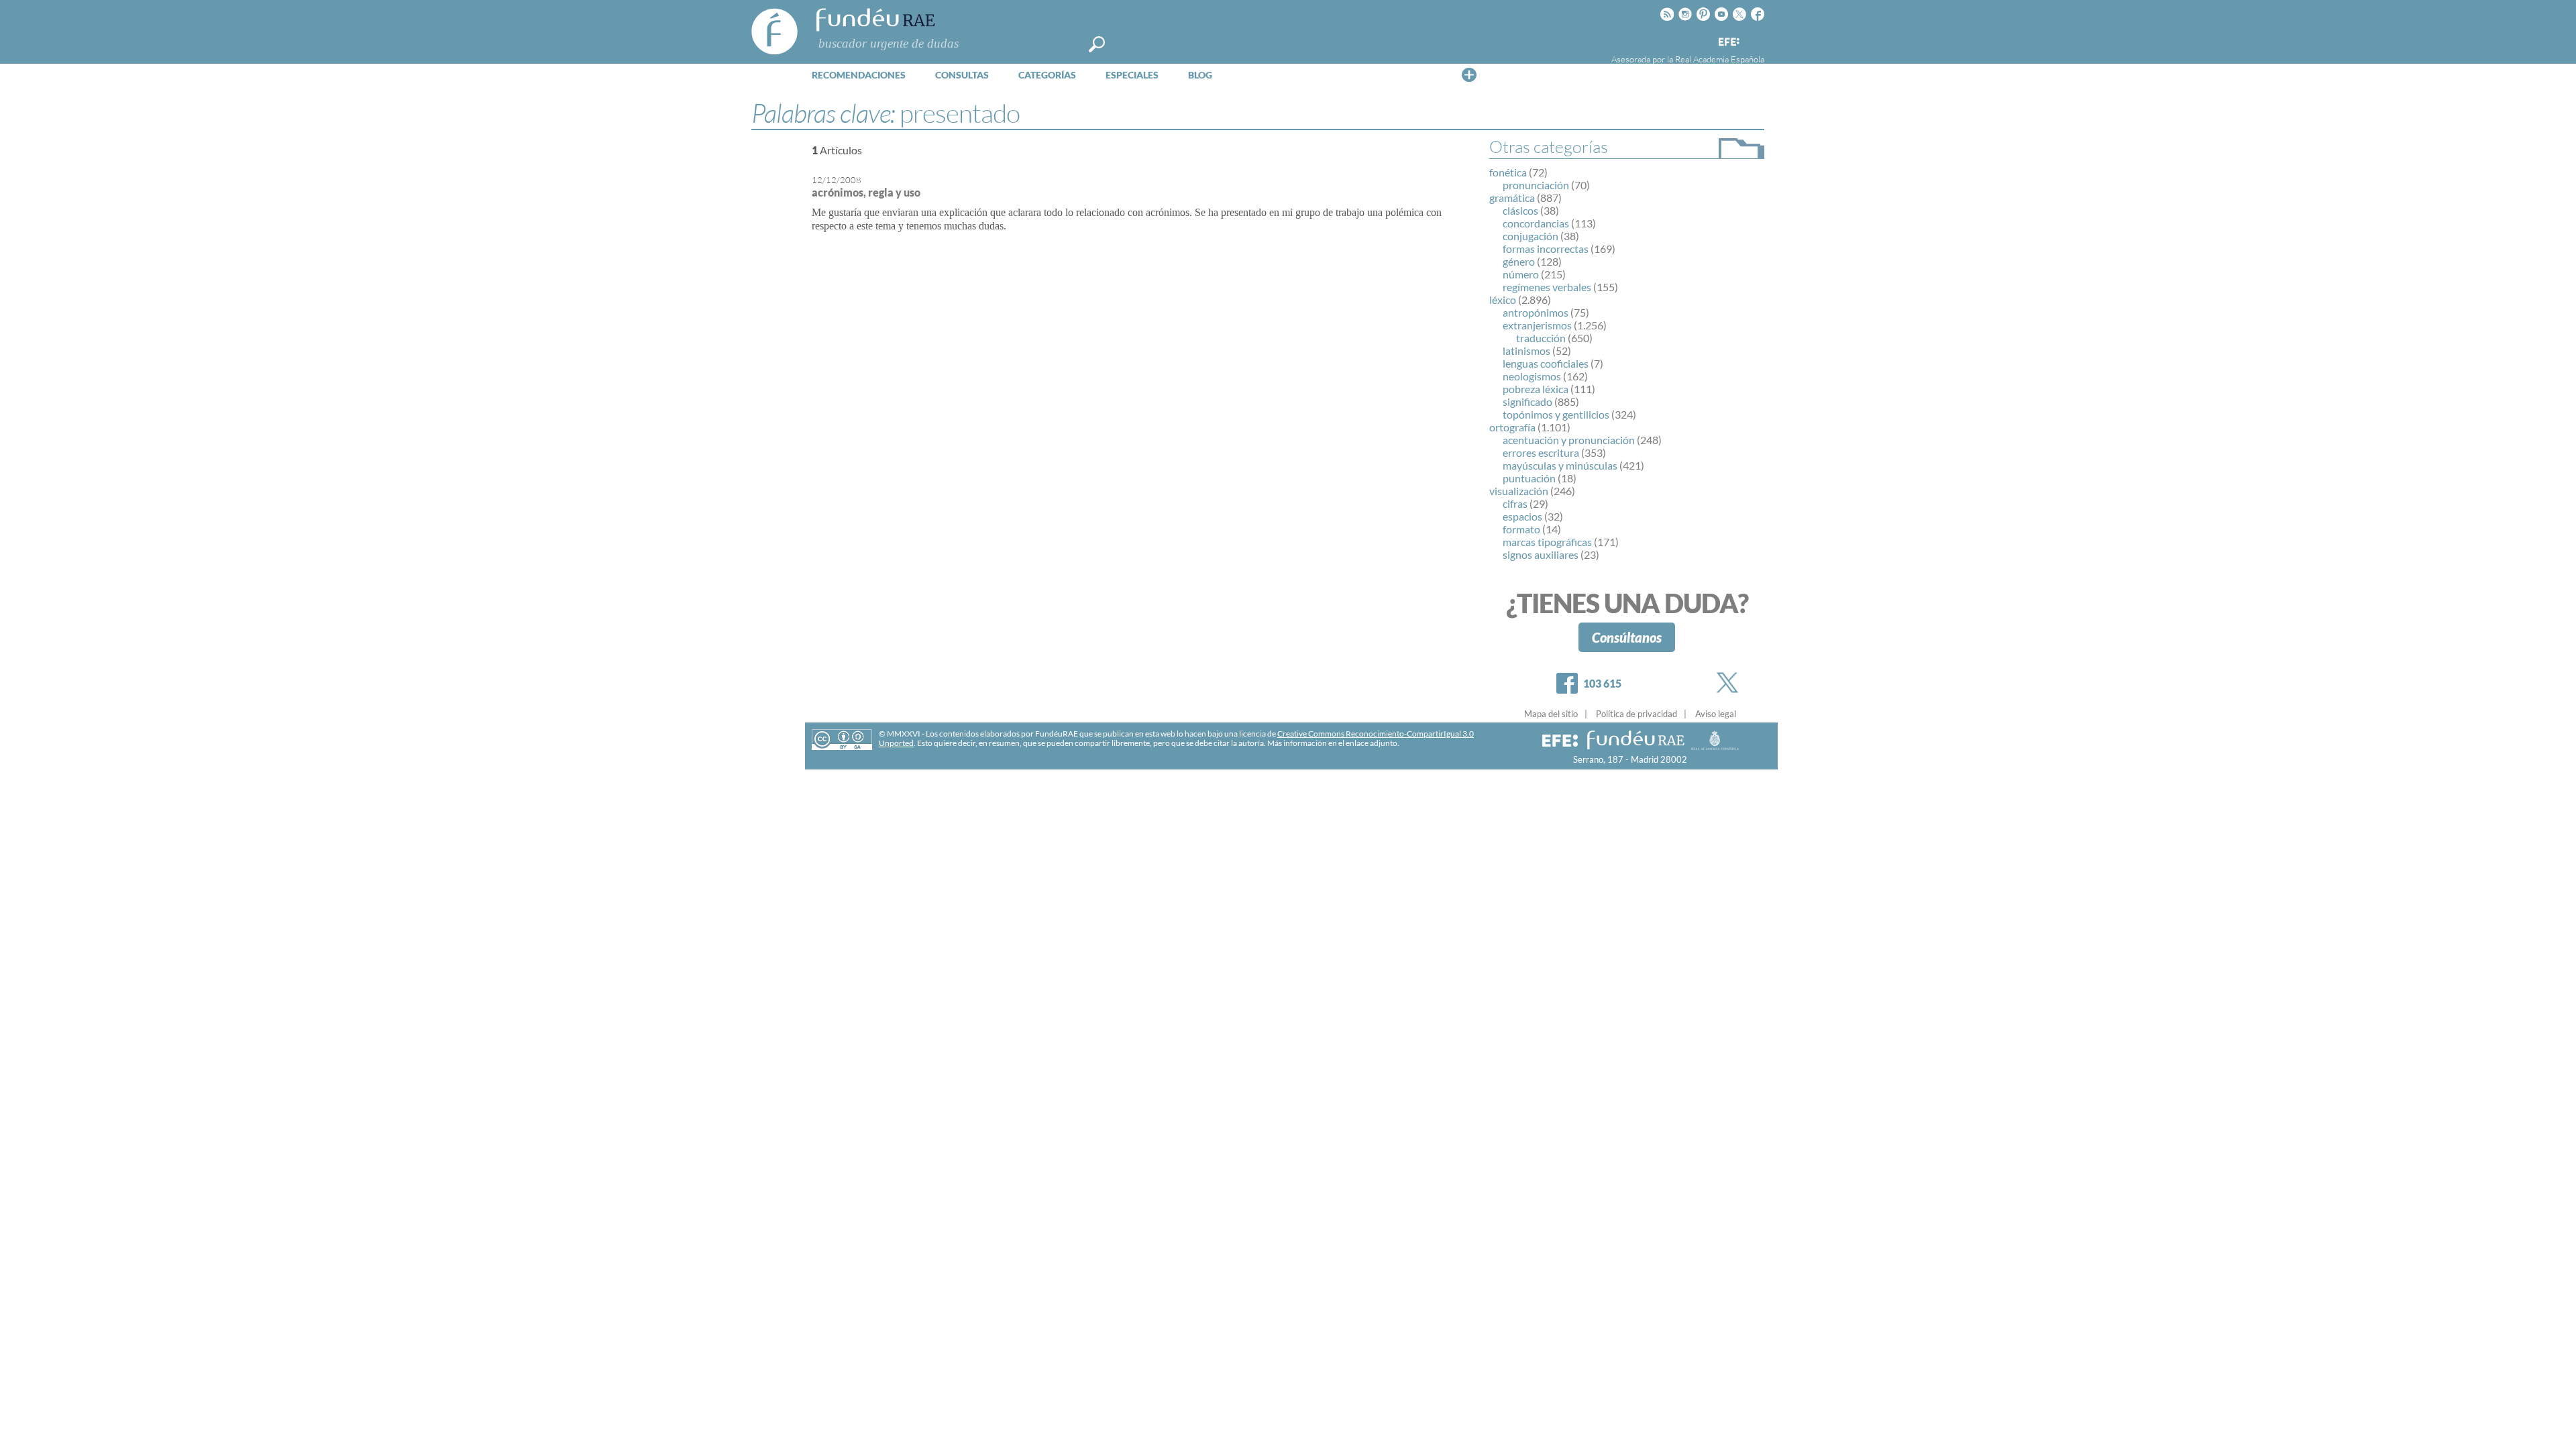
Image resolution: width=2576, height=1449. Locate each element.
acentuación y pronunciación (1569, 440)
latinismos (1526, 351)
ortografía (1512, 427)
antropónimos (1536, 312)
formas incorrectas (1546, 249)
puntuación (1529, 478)
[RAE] (1756, 40)
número (1521, 274)
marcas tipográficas (1547, 542)
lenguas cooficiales (1546, 363)
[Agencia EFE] (1728, 43)
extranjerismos (1537, 325)
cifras (1515, 503)
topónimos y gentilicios (1556, 414)
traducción (1541, 338)
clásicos (1520, 210)
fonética (1508, 172)
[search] (1097, 44)
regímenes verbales (1547, 287)
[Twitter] (1730, 683)
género (1519, 261)
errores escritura (1541, 452)
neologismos (1532, 376)
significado (1527, 401)
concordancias (1536, 223)
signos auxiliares (1541, 554)
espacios (1522, 516)
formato (1521, 529)
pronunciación (1536, 185)
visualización (1519, 491)
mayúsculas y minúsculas (1560, 465)
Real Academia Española (1720, 59)
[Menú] (1469, 74)
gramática (1512, 198)
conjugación (1531, 236)
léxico (1503, 300)
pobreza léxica (1536, 389)
